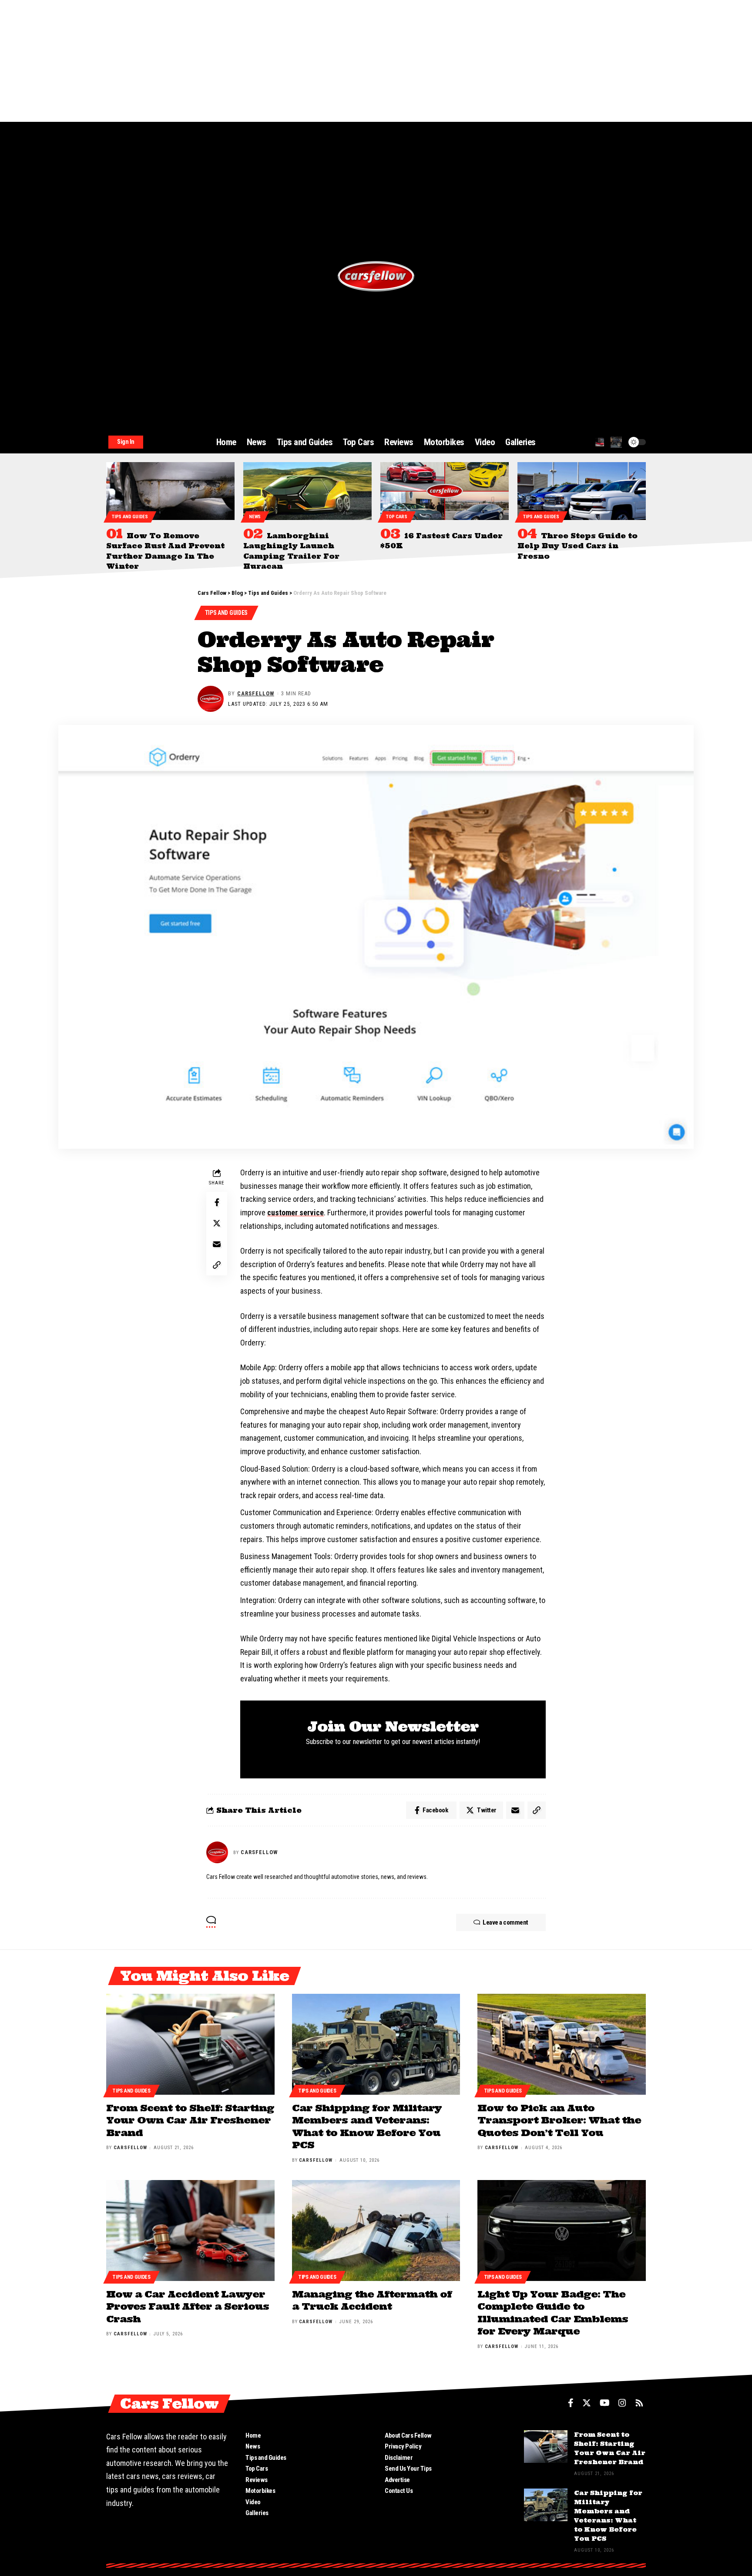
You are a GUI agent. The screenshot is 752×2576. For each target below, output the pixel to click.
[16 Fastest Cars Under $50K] (445, 491)
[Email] (217, 1244)
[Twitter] (587, 2403)
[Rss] (639, 2403)
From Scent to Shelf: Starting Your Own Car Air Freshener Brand (190, 2120)
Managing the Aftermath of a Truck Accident (372, 2300)
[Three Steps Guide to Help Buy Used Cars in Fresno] (582, 491)
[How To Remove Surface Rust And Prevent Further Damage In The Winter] (170, 491)
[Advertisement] (261, 61)
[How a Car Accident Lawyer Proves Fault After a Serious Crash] (190, 2231)
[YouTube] (605, 2403)
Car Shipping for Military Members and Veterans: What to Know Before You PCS (367, 2127)
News (255, 517)
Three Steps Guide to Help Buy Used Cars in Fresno (577, 546)
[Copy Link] (217, 1265)
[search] (600, 442)
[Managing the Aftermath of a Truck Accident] (376, 2231)
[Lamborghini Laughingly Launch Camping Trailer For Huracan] (307, 491)
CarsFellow (256, 693)
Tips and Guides (130, 517)
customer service (295, 1213)
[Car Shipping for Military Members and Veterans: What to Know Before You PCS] (376, 2044)
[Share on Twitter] (217, 1224)
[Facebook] (571, 2403)
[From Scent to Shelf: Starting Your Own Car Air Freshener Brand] (190, 2044)
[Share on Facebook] (217, 1203)
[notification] (616, 442)
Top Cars (397, 517)
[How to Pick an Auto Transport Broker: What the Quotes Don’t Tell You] (562, 2044)
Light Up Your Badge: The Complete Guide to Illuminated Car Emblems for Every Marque (553, 2313)
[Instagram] (622, 2403)
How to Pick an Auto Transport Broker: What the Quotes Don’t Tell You (559, 2120)
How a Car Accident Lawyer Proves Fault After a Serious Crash (188, 2306)
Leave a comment (505, 1922)
